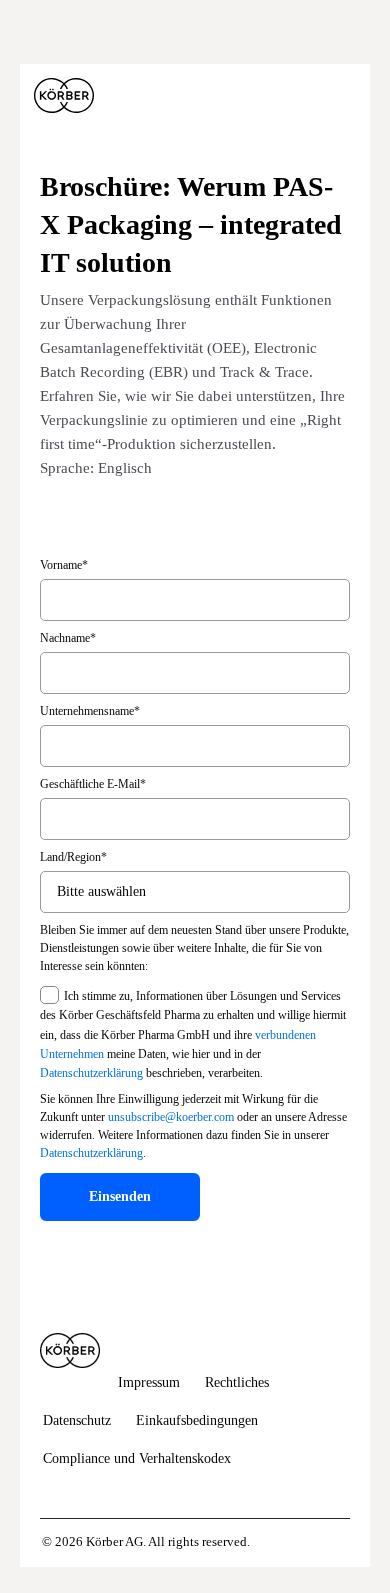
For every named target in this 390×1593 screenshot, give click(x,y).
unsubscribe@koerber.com (171, 1117)
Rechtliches (237, 1382)
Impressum (149, 1382)
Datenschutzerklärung (91, 1073)
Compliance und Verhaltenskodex (137, 1458)
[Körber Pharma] (64, 96)
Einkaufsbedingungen (197, 1420)
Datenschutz (77, 1420)
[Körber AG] (70, 1350)
